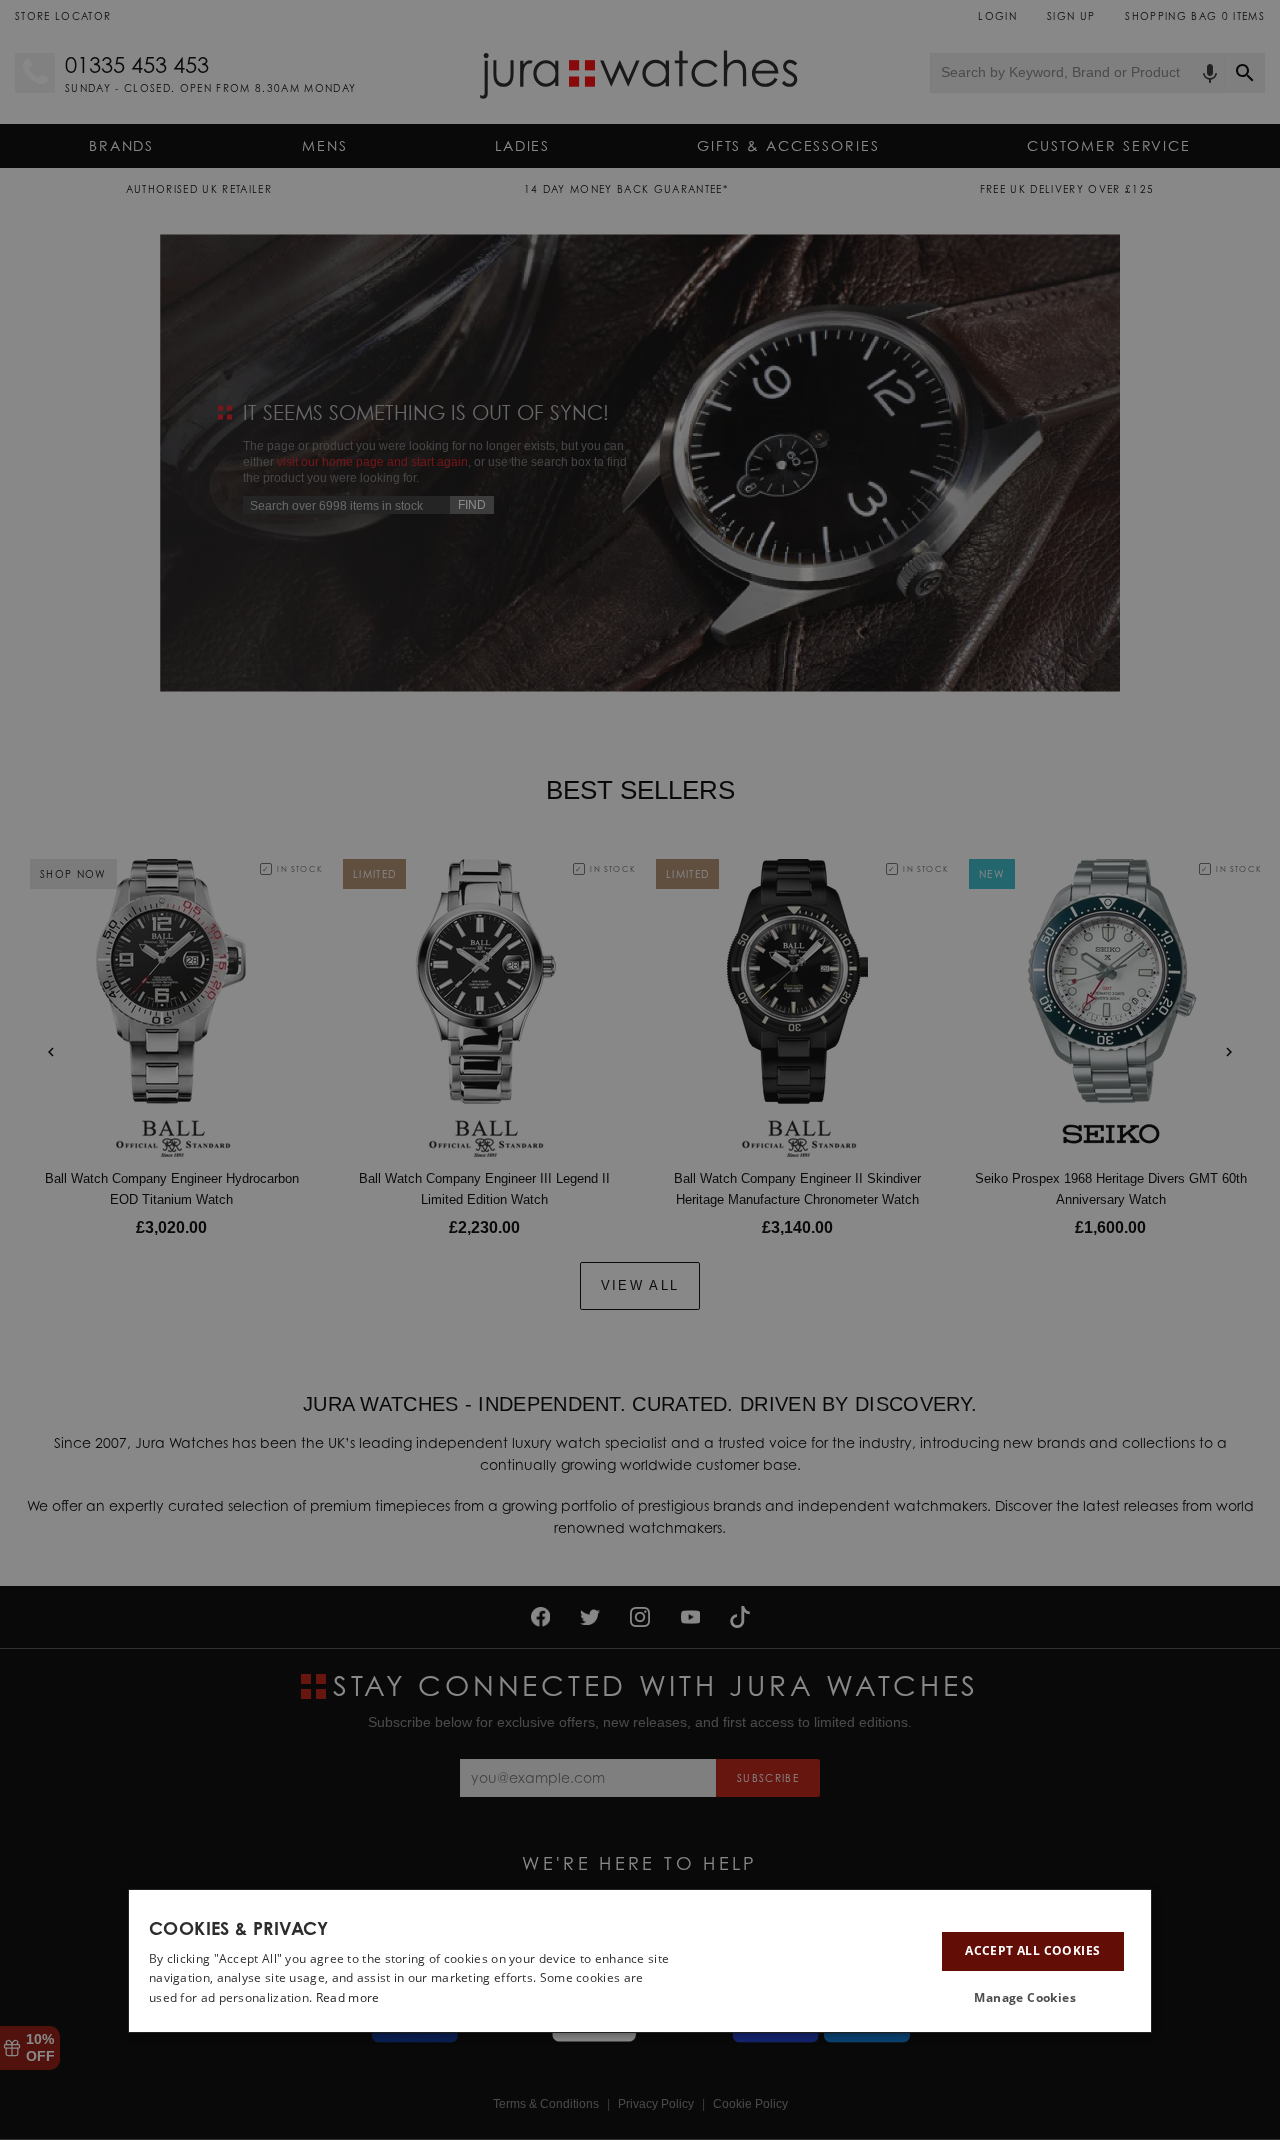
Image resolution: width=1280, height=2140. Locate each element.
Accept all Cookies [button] (1032, 1950)
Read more (348, 1997)
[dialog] (640, 1961)
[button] (1033, 1998)
